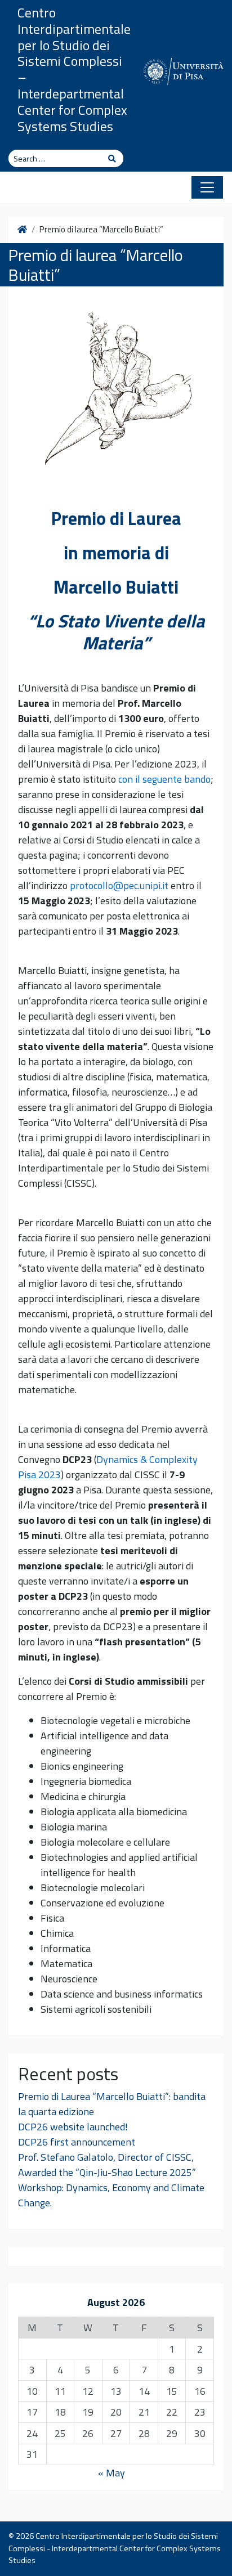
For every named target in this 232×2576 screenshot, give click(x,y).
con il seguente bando (164, 779)
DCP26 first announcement (77, 2142)
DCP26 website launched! (73, 2127)
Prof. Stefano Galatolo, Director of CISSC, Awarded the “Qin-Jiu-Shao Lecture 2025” (107, 2165)
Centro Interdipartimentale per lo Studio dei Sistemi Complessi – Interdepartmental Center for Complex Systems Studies (74, 69)
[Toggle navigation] (207, 187)
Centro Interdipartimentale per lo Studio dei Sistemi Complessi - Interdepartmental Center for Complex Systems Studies (115, 2548)
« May (111, 2473)
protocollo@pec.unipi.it (119, 885)
